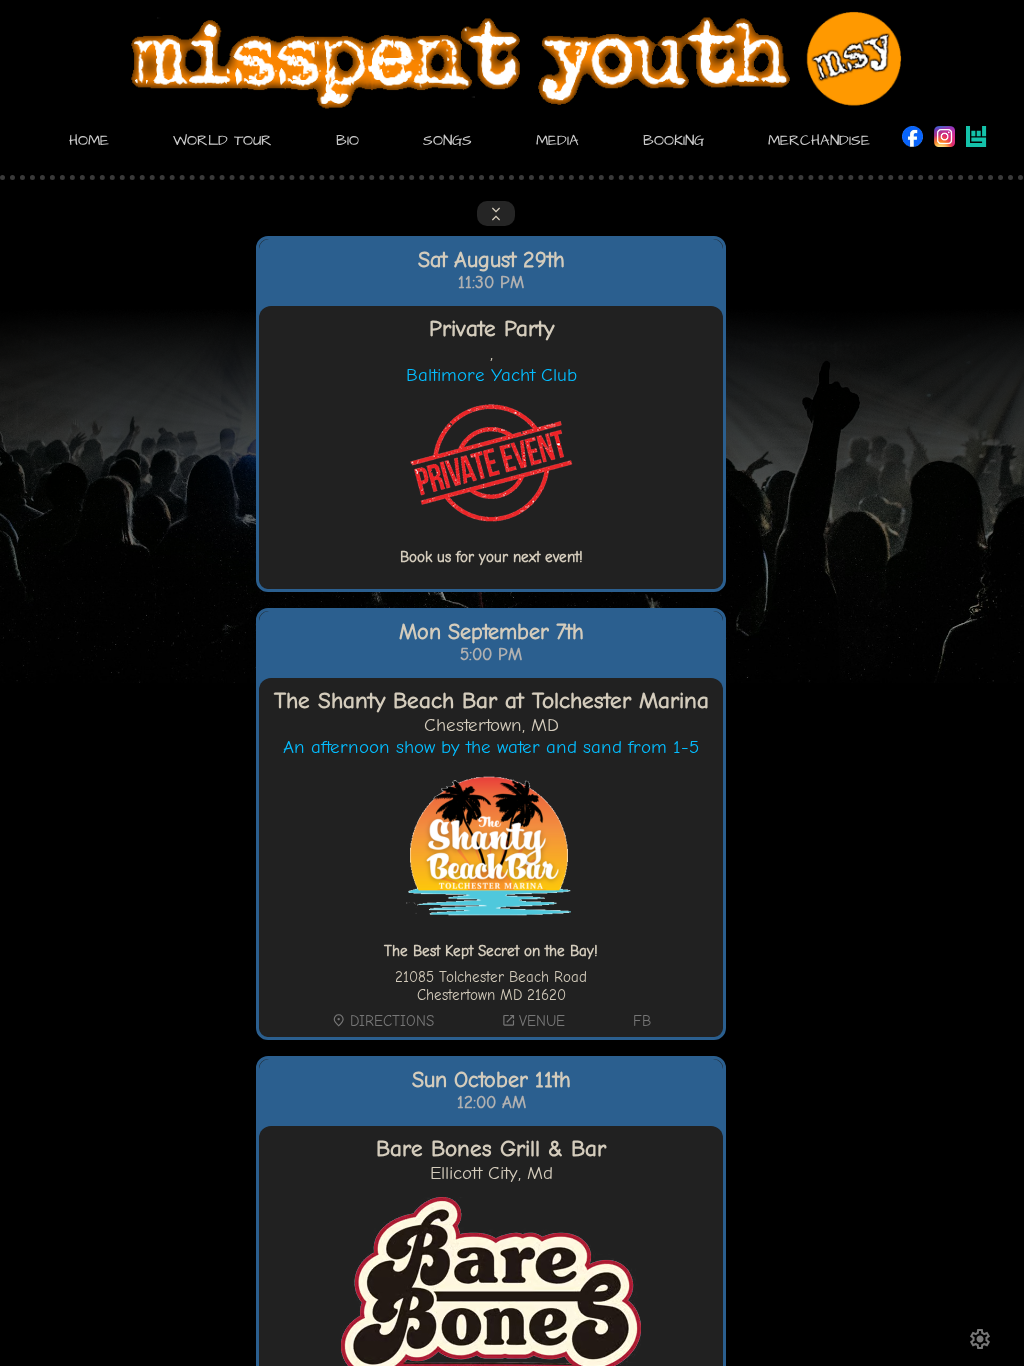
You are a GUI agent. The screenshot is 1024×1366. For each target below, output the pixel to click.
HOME (89, 140)
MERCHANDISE (819, 140)
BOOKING (673, 140)
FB (642, 1021)
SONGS (447, 140)
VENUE (533, 1021)
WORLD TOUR (222, 140)
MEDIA (557, 140)
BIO (347, 140)
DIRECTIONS (382, 1021)
